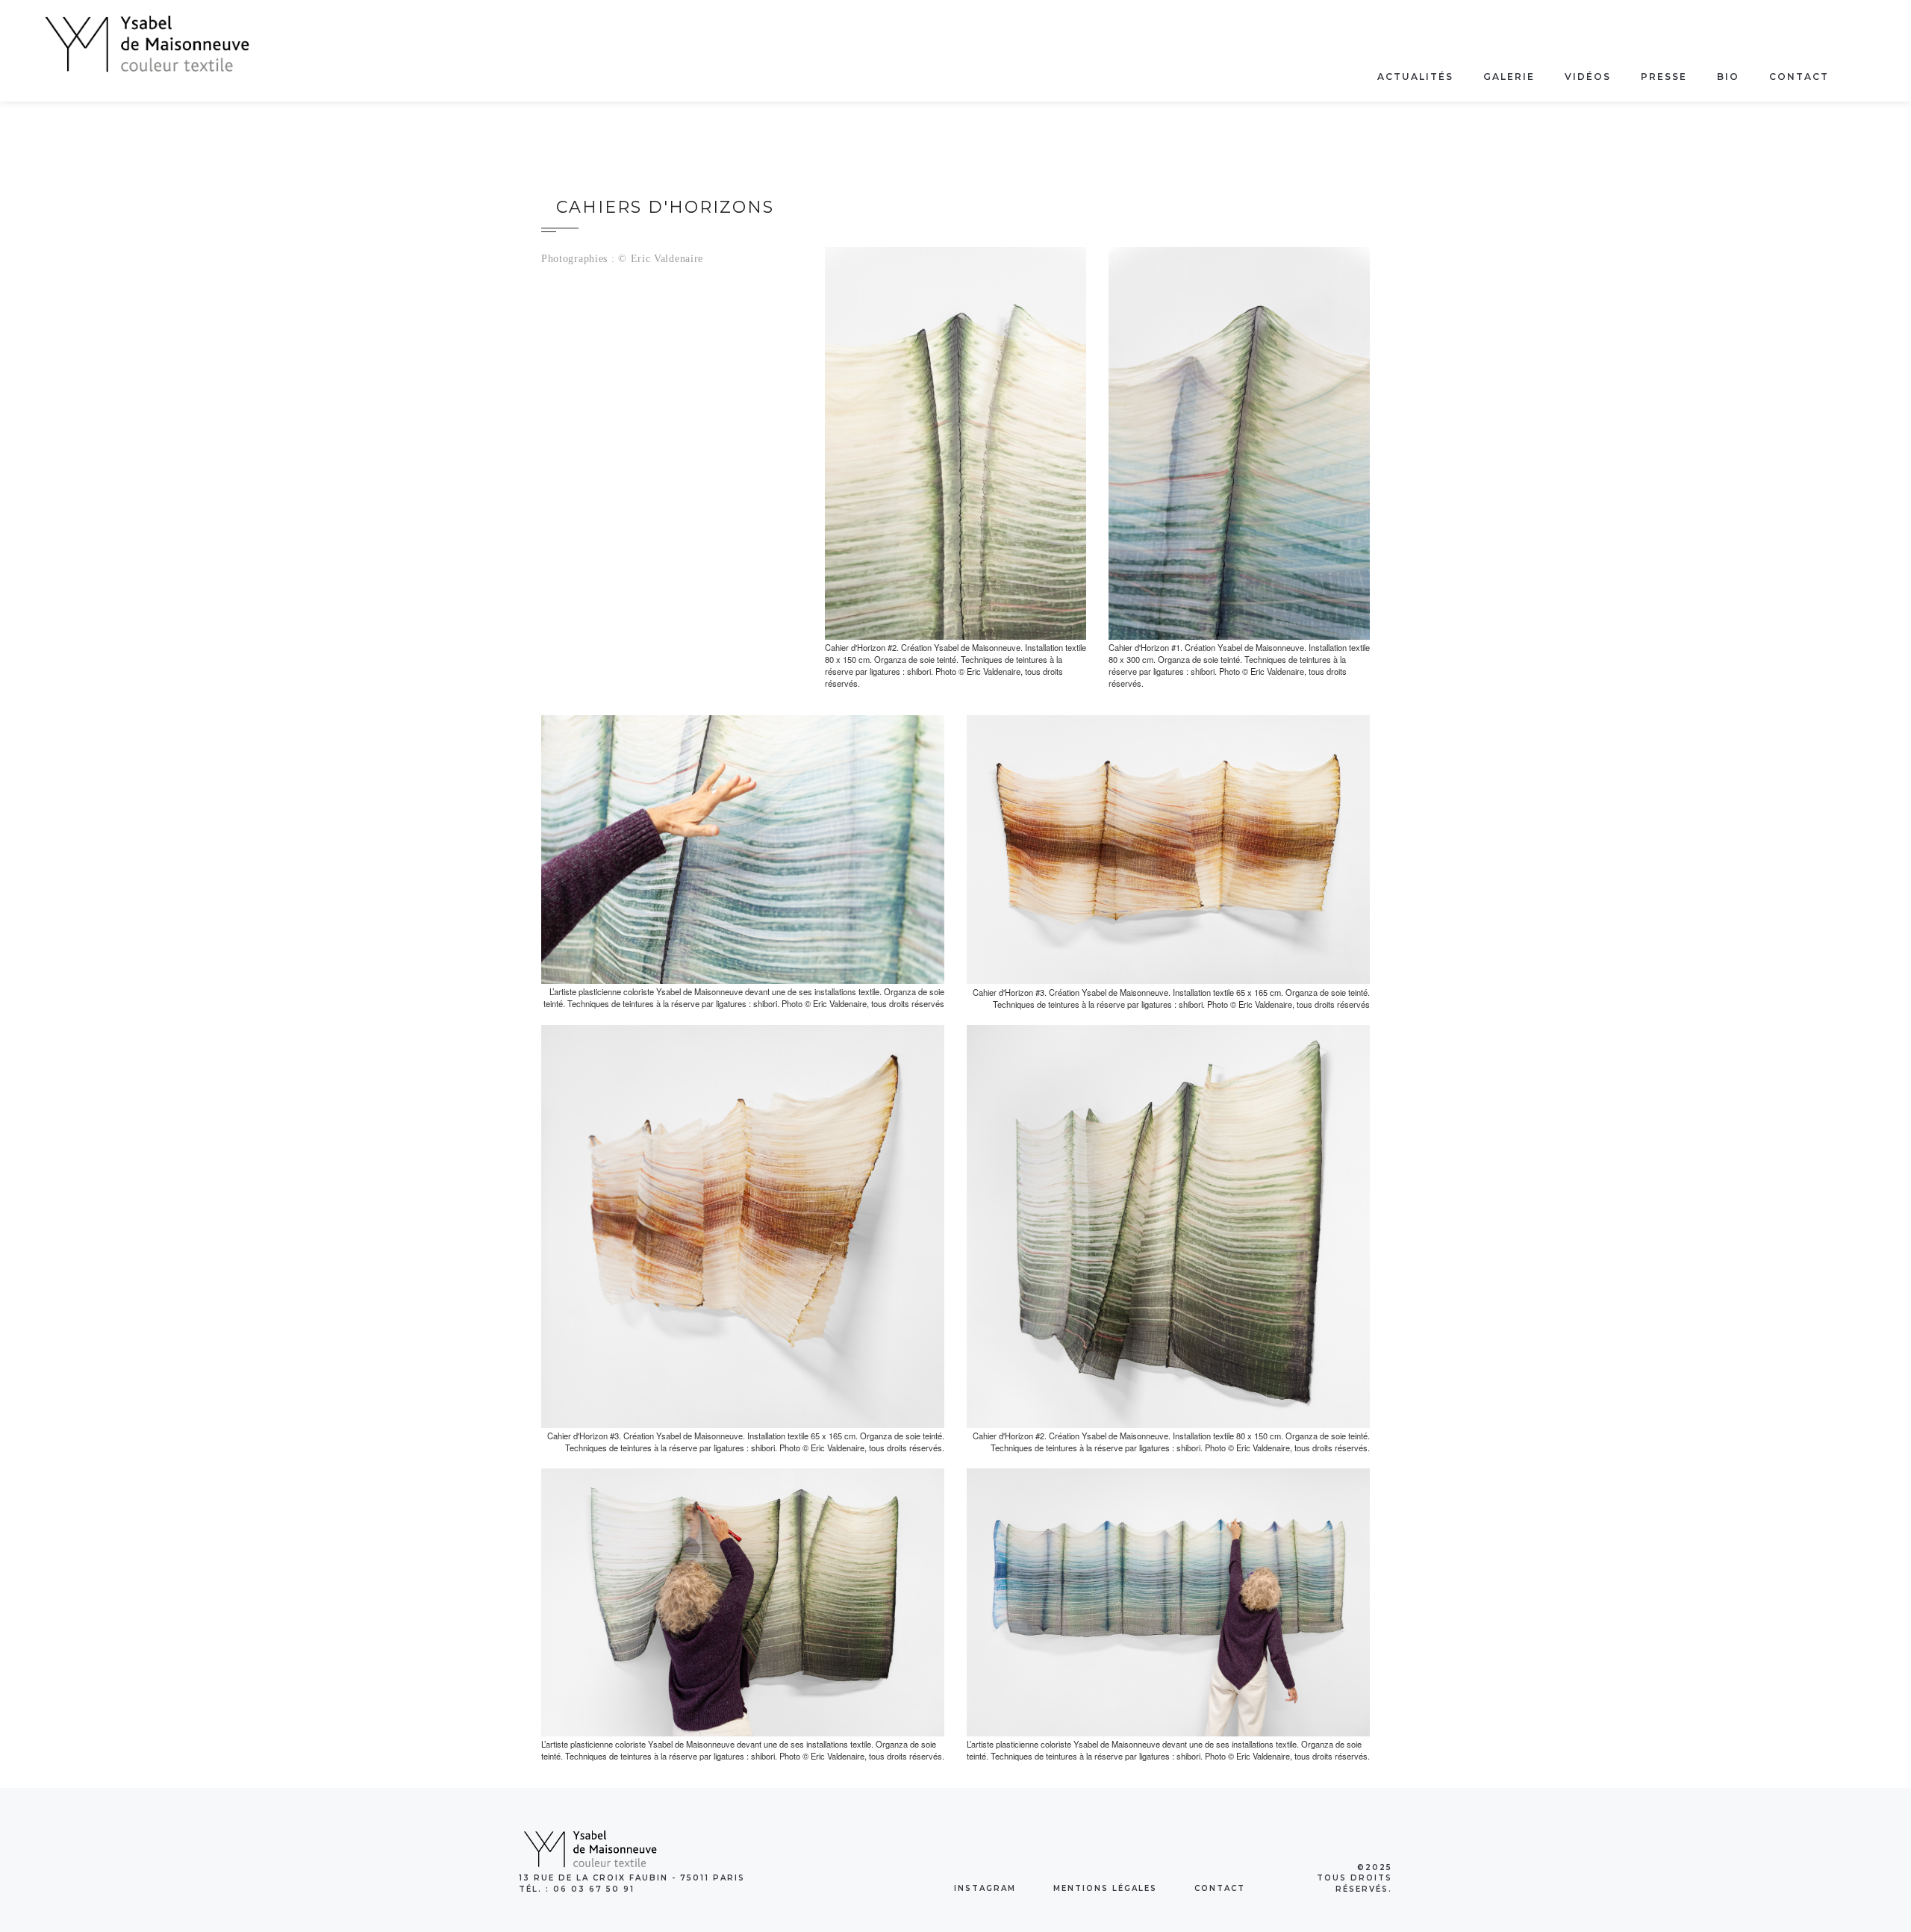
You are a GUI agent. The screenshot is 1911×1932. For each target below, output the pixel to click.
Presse (1664, 77)
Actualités (1415, 77)
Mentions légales (1105, 1888)
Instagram (985, 1888)
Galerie (1509, 77)
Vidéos (1588, 77)
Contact (1799, 77)
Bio (1728, 77)
